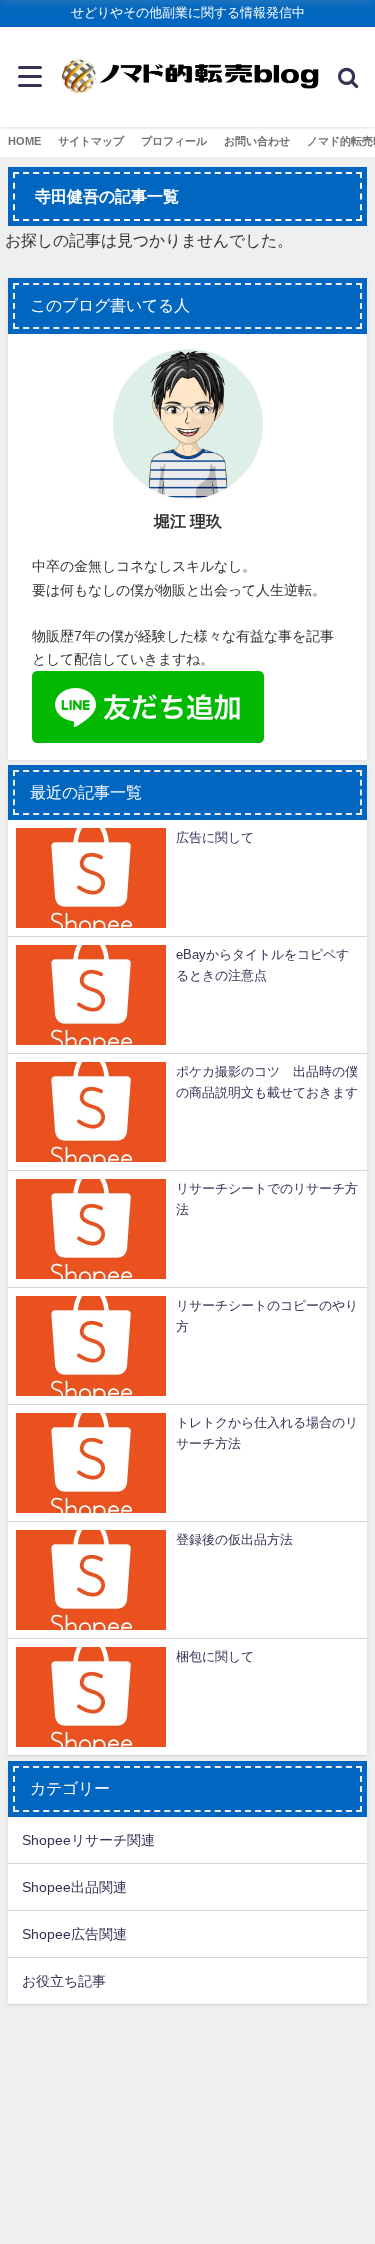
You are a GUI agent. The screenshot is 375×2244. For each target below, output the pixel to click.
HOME (24, 141)
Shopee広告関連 (74, 1934)
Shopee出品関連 (74, 1887)
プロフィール (174, 141)
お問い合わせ (257, 141)
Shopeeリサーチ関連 (88, 1840)
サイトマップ (91, 141)
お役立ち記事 (64, 1981)
